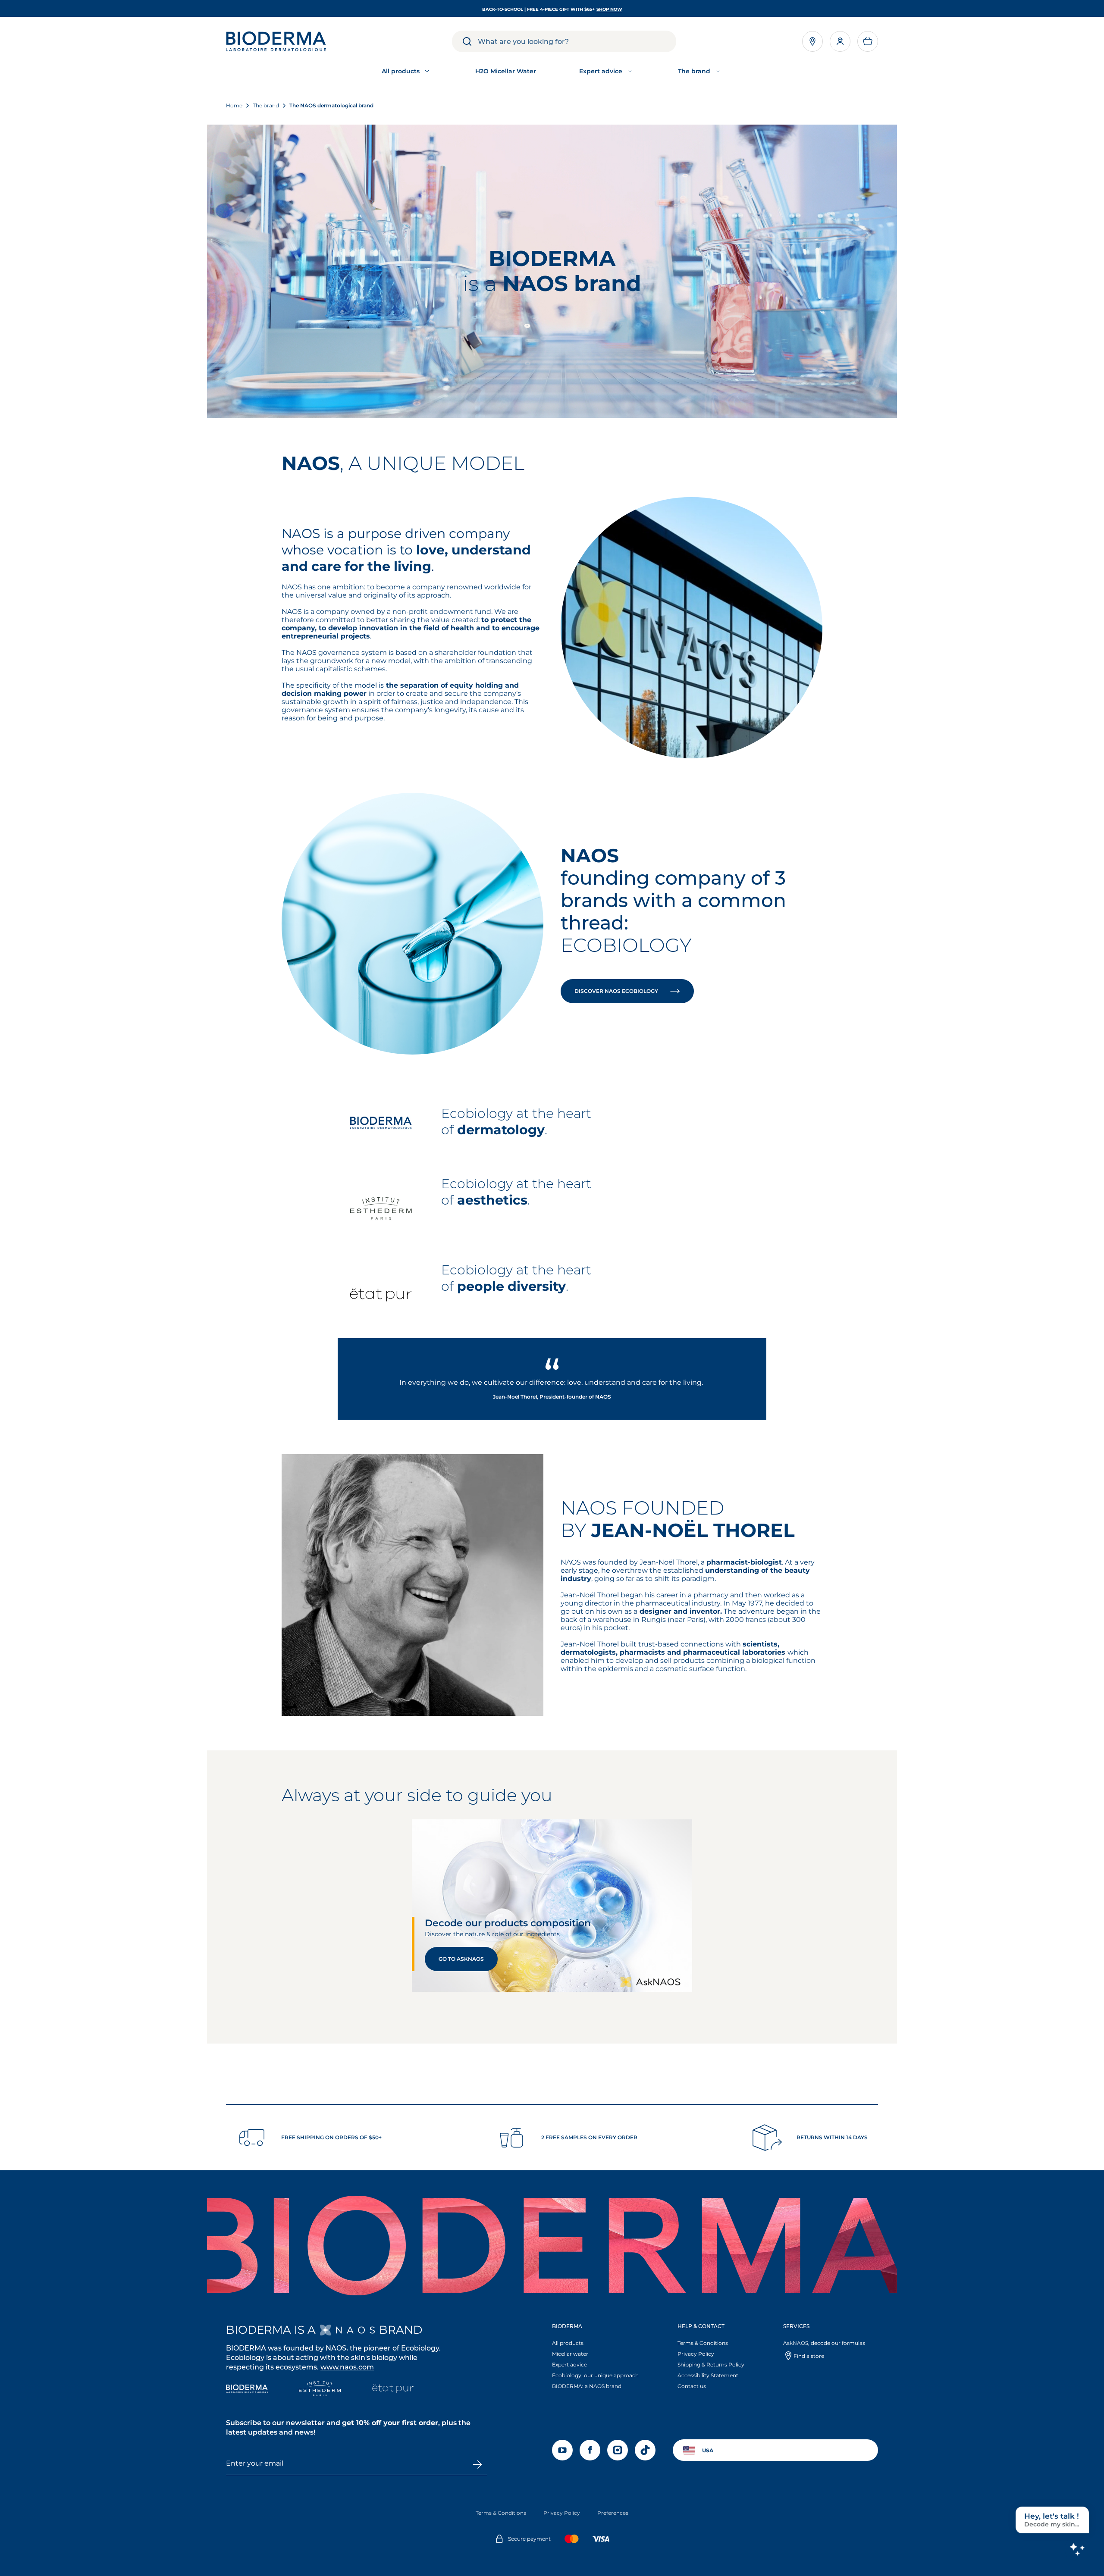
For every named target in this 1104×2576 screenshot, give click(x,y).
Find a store (809, 2356)
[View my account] (840, 41)
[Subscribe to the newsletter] (477, 2464)
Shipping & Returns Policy (711, 2365)
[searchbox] (577, 41)
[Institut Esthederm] (320, 2390)
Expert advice (569, 2365)
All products (568, 2343)
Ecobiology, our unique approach (595, 2375)
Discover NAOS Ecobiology (617, 991)
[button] (868, 41)
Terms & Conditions (703, 2343)
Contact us (692, 2386)
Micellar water (570, 2354)
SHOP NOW (609, 9)
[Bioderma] (247, 2390)
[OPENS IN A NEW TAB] (347, 2330)
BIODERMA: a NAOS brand (587, 2386)
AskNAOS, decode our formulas (824, 2343)
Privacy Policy (696, 2354)
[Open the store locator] (812, 41)
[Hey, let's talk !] (1077, 2549)
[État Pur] (393, 2390)
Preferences (613, 2513)
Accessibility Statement (708, 2375)
